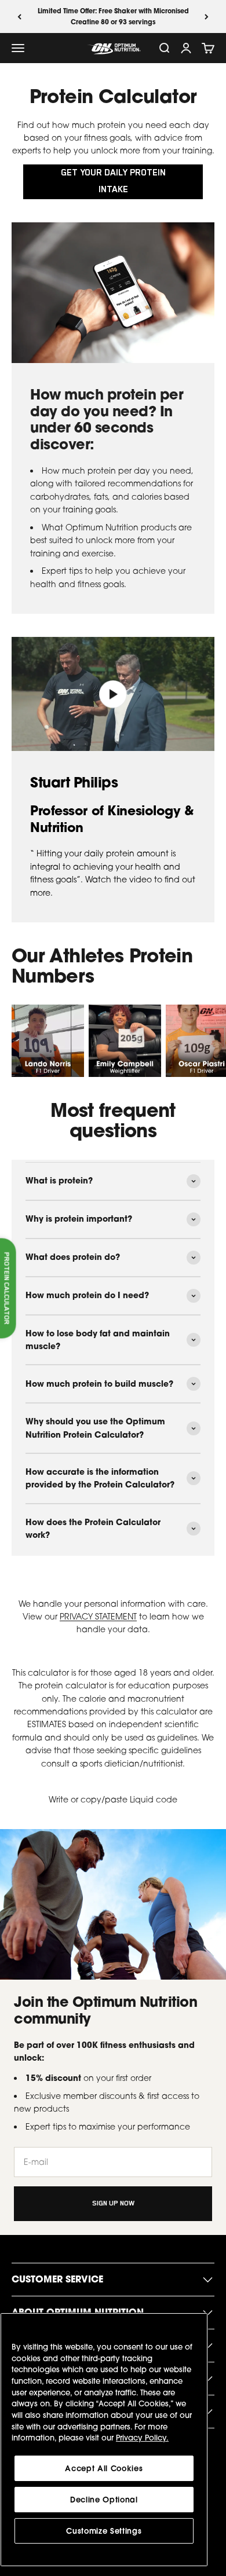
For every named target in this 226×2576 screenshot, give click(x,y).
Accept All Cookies (104, 2468)
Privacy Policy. (142, 2438)
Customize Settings (104, 2531)
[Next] (207, 17)
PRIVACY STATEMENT (98, 1616)
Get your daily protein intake (113, 182)
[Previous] (19, 17)
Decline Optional (104, 2500)
